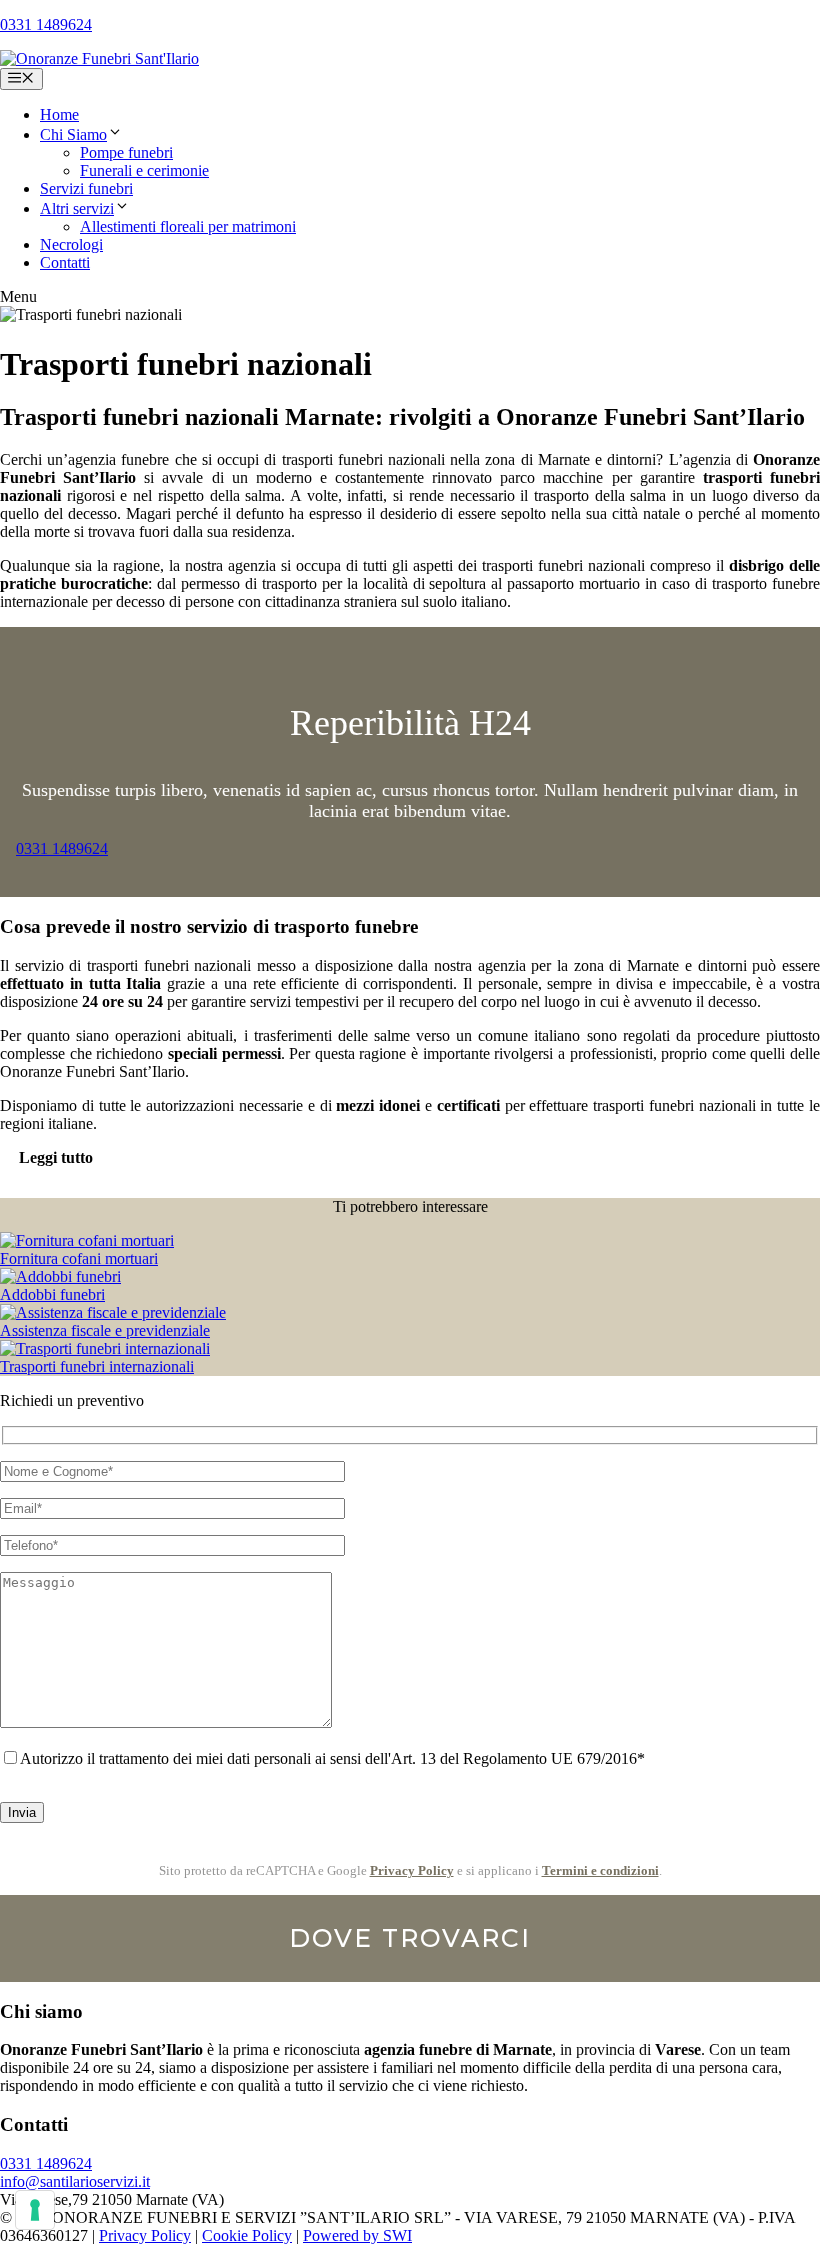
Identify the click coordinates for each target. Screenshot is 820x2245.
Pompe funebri (126, 152)
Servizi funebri (86, 188)
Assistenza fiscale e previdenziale (105, 1330)
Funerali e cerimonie (144, 170)
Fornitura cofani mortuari (79, 1258)
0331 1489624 (46, 24)
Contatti (65, 262)
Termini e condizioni (600, 1870)
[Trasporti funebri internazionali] (105, 1348)
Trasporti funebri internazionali (97, 1366)
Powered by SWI (357, 2235)
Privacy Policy (412, 1870)
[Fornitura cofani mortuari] (87, 1240)
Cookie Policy (247, 2235)
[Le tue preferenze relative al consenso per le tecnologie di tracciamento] (35, 2210)
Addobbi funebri (52, 1294)
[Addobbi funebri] (60, 1276)
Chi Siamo (73, 134)
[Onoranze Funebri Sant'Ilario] (99, 58)
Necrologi (71, 244)
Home (59, 114)
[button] (115, 134)
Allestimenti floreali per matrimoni (188, 226)
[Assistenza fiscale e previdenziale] (113, 1312)
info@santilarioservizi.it (75, 2181)
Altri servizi (77, 208)
